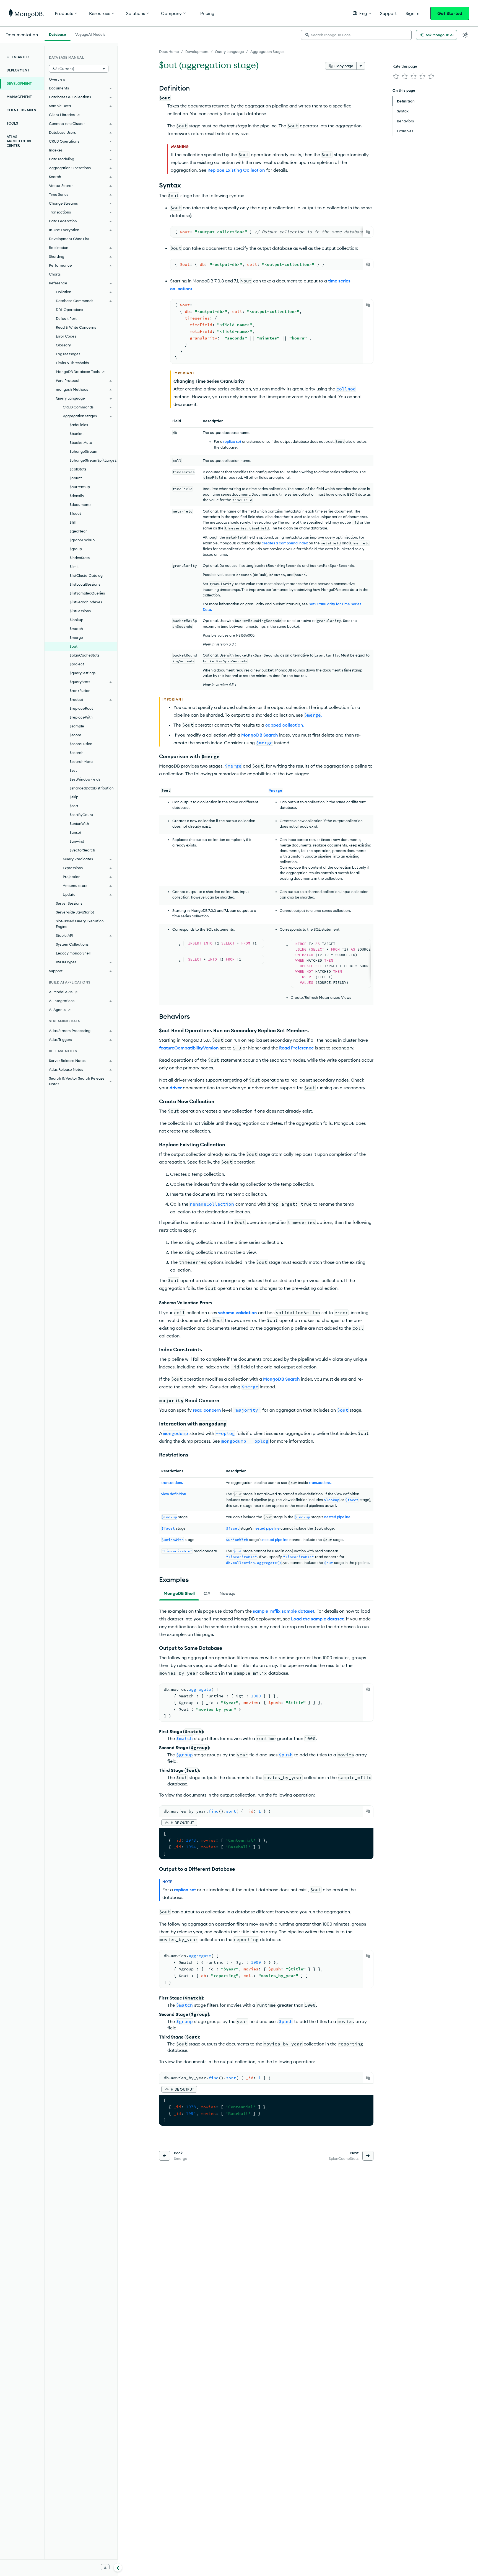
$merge (76, 637)
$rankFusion (80, 691)
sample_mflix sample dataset (284, 1611)
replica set (232, 441)
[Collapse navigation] (118, 2567)
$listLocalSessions (85, 584)
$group (76, 549)
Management (19, 97)
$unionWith (79, 824)
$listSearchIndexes (86, 602)
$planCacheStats (85, 655)
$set (73, 770)
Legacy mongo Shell (73, 953)
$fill (73, 522)
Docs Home (169, 52)
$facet (75, 513)
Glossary (63, 345)
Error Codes (66, 336)
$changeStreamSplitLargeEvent (93, 460)
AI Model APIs (61, 992)
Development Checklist (69, 239)
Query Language (229, 52)
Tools (12, 123)
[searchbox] (356, 35)
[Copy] (368, 232)
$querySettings (83, 673)
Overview (57, 79)
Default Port (66, 318)
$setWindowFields (85, 779)
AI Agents (57, 1010)
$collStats (78, 469)
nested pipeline (267, 1528)
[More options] (361, 66)
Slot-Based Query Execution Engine (80, 924)
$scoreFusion (81, 744)
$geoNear (78, 531)
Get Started (450, 13)
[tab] (179, 1593)
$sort (74, 806)
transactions (172, 1483)
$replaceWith (81, 717)
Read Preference (296, 1048)
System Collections (72, 944)
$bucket (77, 434)
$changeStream (84, 451)
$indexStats (80, 558)
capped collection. (285, 725)
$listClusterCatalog (86, 575)
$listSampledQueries (87, 593)
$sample (77, 726)
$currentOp (80, 487)
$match (76, 629)
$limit (74, 567)
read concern (207, 1410)
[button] (362, 13)
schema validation (237, 1313)
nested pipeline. (338, 1517)
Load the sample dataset (317, 1619)
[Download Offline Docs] (105, 2567)
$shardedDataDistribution (92, 788)
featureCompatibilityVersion (189, 1048)
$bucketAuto (81, 442)
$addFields (79, 425)
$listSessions (80, 611)
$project (77, 664)
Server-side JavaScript (75, 912)
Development (197, 52)
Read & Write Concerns (76, 327)
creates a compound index (285, 543)
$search (77, 753)
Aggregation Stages (267, 52)
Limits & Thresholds (72, 363)
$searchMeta (81, 761)
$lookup (76, 620)
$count (76, 478)
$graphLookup (82, 540)
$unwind (77, 841)
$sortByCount (81, 815)
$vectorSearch (82, 850)
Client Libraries (21, 110)
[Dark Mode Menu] (465, 35)
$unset (76, 832)
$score (76, 735)
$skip (74, 797)
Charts (55, 274)
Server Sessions (69, 903)
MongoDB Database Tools (78, 372)
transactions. (320, 1483)
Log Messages (68, 354)
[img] (396, 76)
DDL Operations (69, 310)
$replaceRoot (81, 708)
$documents (80, 505)
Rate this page (405, 66)
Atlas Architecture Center (19, 141)
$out (74, 646)
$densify (77, 496)
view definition (174, 1494)
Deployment (18, 70)
